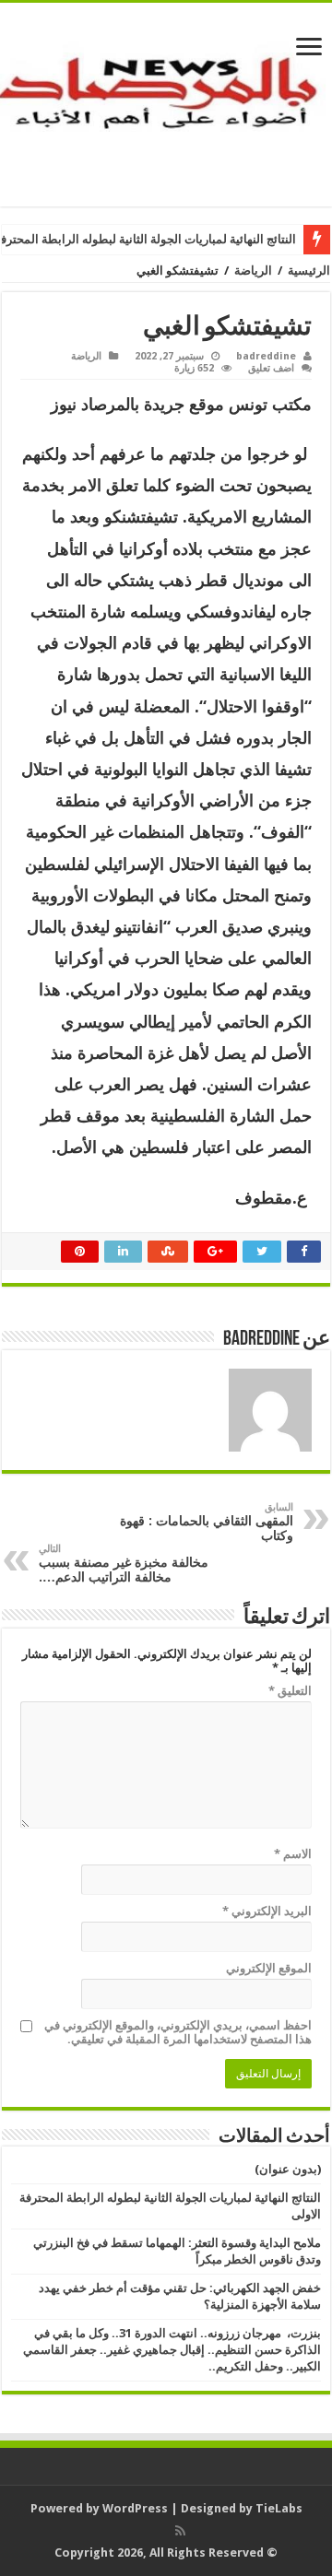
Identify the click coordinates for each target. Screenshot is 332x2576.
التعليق (290, 1691)
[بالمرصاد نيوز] (166, 101)
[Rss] (180, 2531)
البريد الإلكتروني (267, 1911)
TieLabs (279, 2508)
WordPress (135, 2508)
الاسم (293, 1854)
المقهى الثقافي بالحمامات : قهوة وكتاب (207, 1522)
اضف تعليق (271, 368)
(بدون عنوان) (288, 2169)
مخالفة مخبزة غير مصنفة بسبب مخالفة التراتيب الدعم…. (124, 1564)
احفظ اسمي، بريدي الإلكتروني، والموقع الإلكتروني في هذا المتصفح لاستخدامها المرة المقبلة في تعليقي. (178, 2032)
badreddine (266, 356)
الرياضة (253, 271)
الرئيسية (309, 271)
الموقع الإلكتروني (269, 1968)
